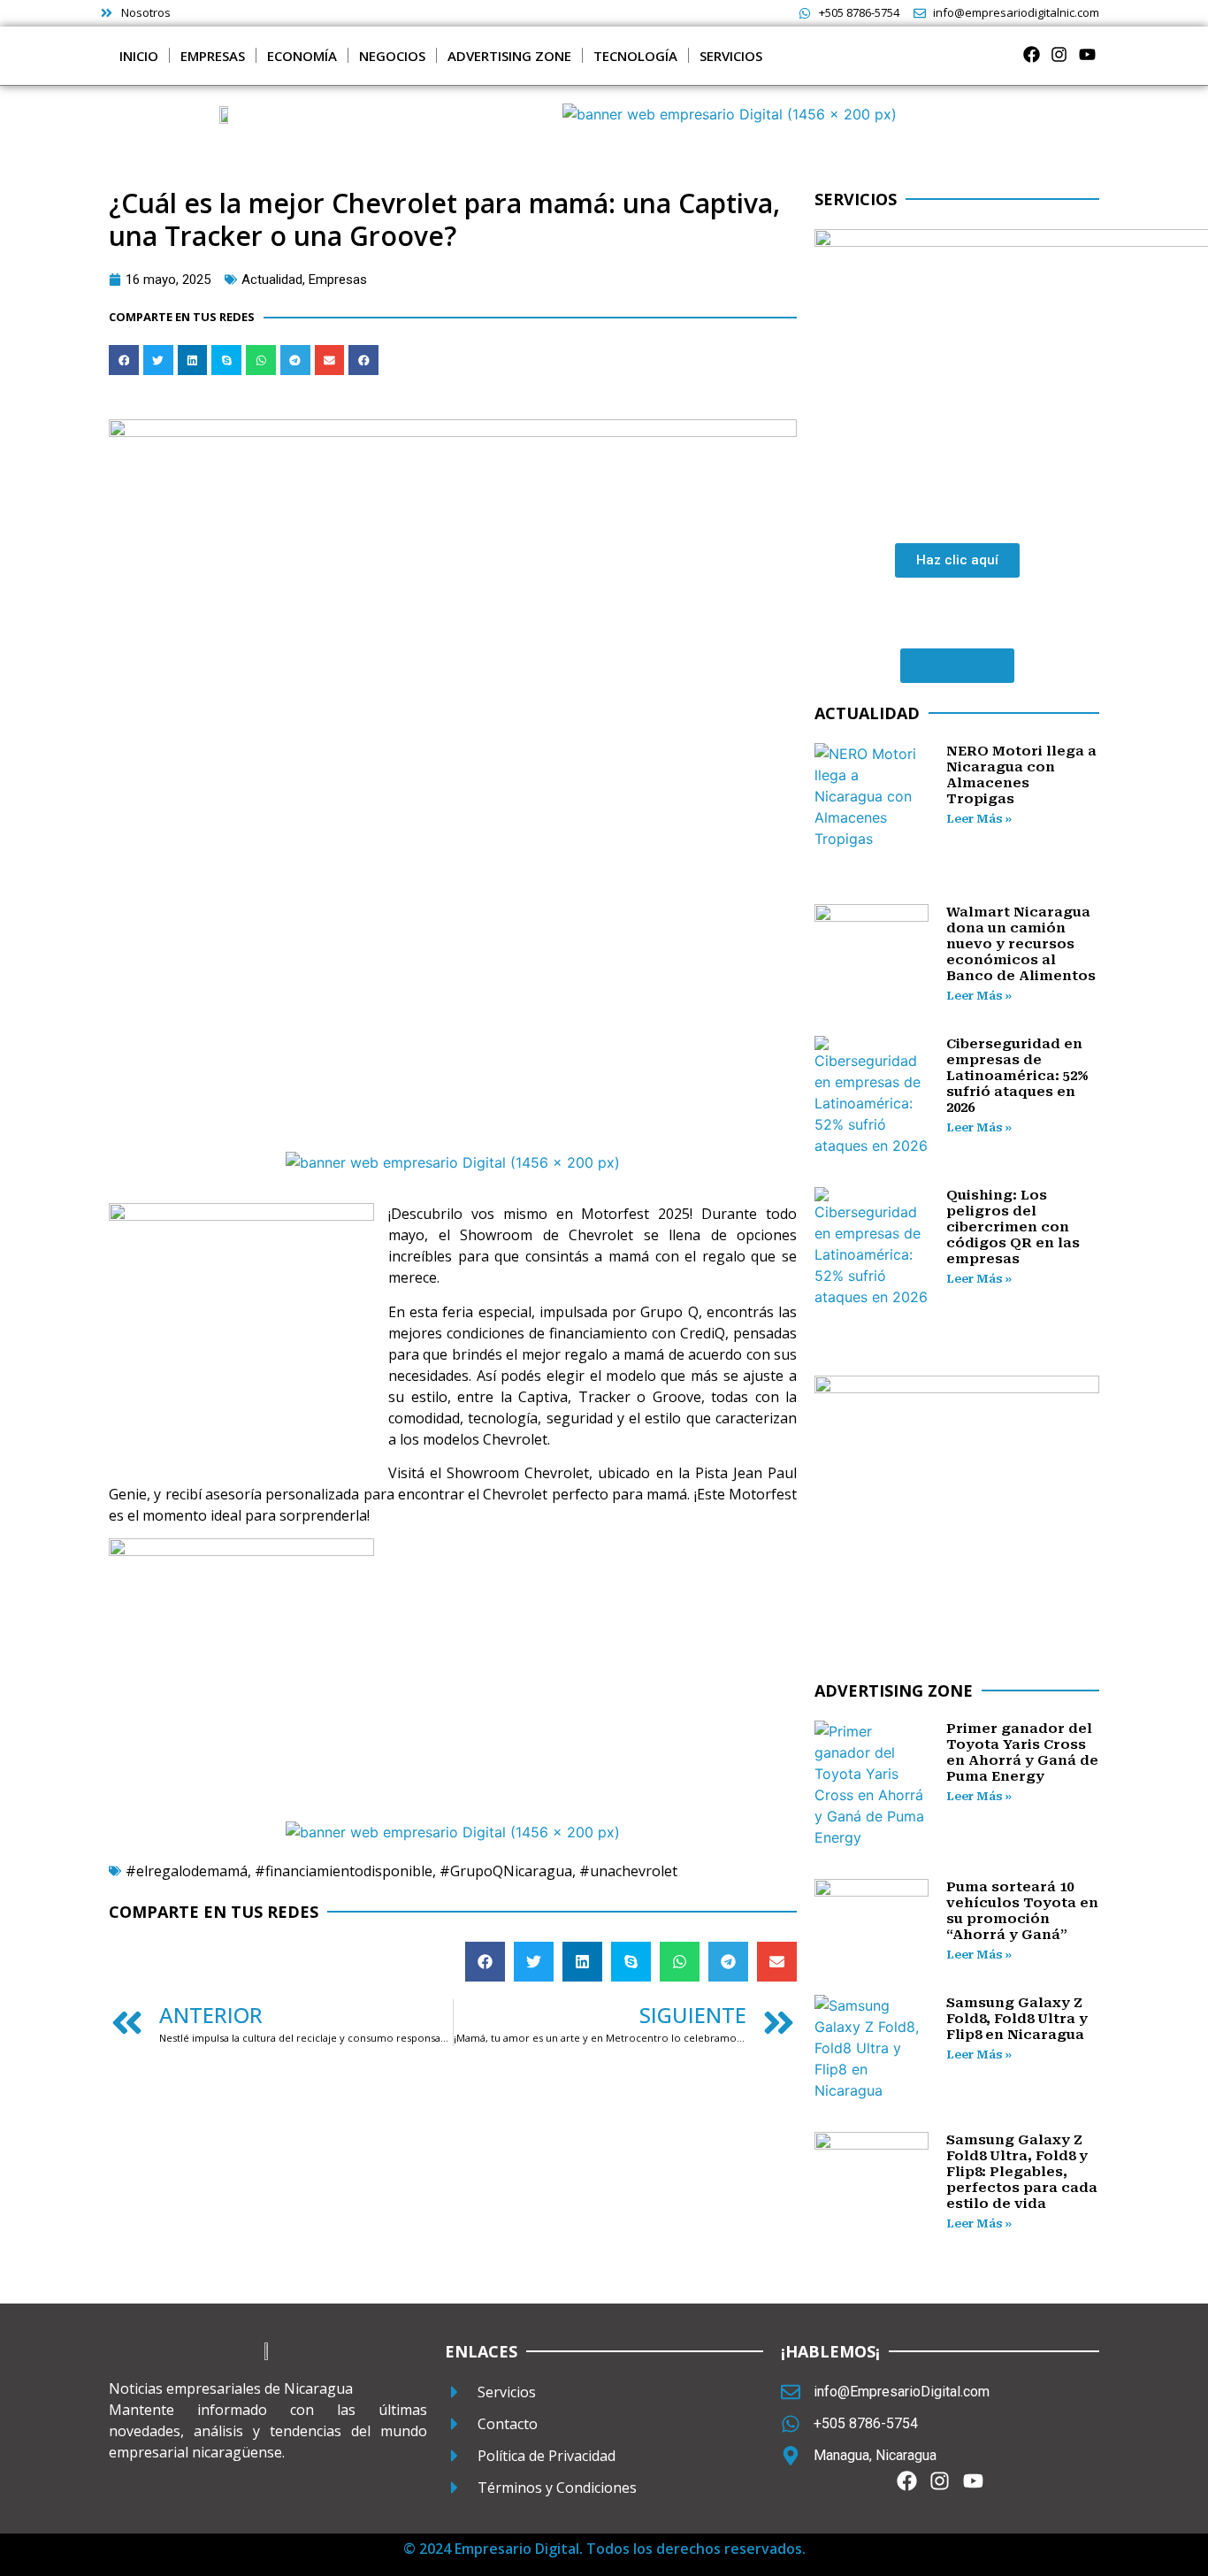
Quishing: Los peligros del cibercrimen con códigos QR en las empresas (1013, 1227)
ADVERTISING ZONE (509, 56)
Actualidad (272, 280)
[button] (124, 360)
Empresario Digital (517, 2549)
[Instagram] (1059, 54)
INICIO (139, 56)
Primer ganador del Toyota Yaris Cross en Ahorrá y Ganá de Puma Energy (1022, 1752)
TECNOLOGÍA (635, 56)
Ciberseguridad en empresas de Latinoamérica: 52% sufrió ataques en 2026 (1017, 1076)
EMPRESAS (213, 56)
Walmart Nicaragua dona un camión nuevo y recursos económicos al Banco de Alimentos (1021, 944)
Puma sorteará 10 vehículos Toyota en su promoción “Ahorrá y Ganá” (1022, 1911)
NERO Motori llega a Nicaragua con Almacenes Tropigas (1021, 775)
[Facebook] (1032, 54)
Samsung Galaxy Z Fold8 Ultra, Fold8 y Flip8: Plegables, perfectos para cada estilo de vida (1022, 2172)
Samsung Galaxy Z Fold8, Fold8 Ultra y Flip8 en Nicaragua (1017, 2019)
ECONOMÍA (302, 56)
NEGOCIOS (392, 56)
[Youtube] (1087, 54)
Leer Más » (979, 819)
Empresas (338, 280)
